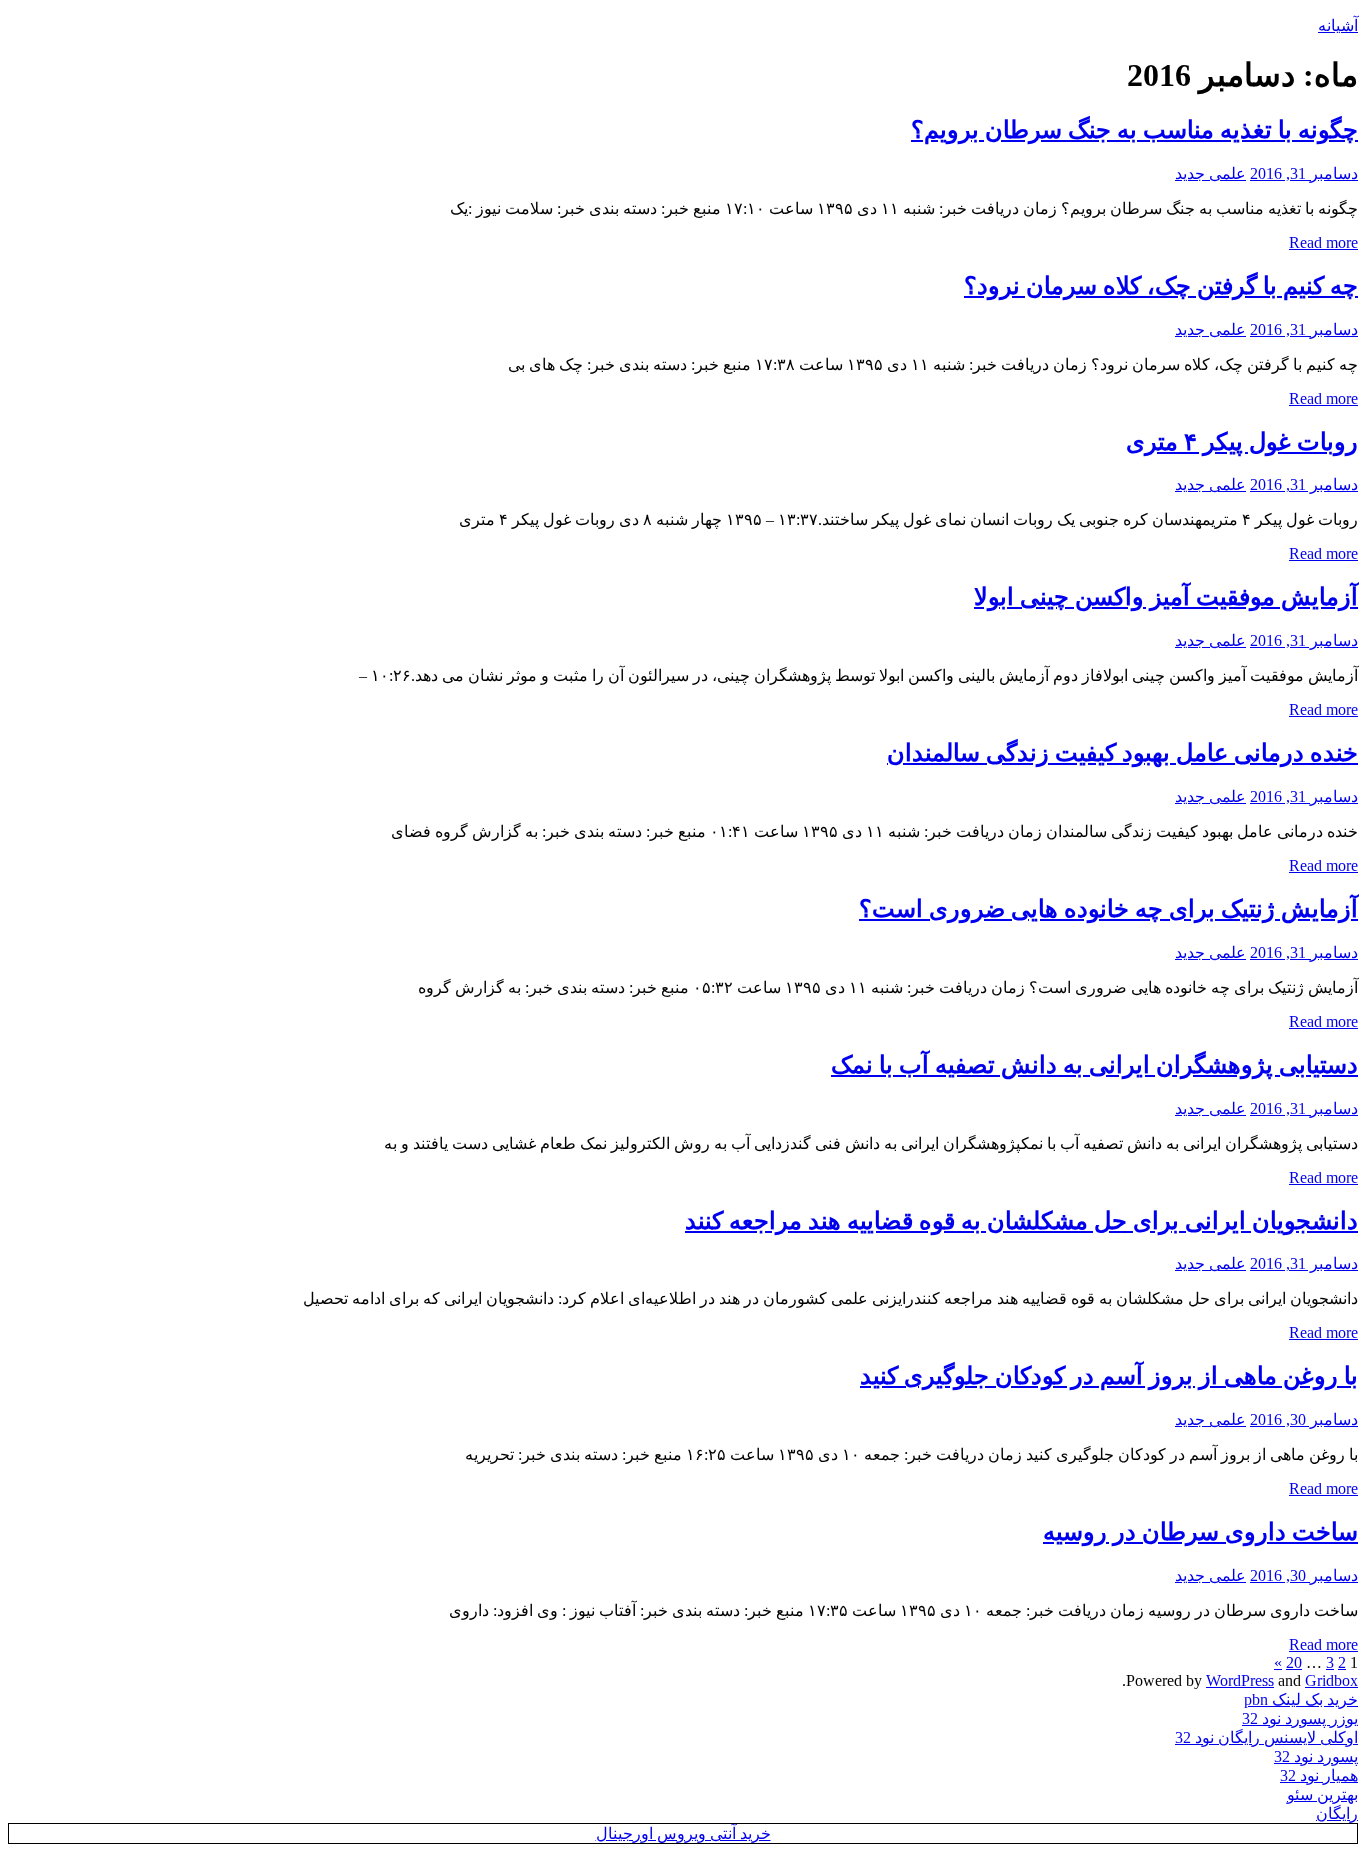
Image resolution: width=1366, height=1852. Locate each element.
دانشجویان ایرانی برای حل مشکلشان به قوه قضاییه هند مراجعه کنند (1021, 1221)
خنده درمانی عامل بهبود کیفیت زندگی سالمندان (1122, 753)
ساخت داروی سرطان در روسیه (1200, 1532)
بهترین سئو (1322, 1794)
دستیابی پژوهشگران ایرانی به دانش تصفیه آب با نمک (1094, 1065)
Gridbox (1331, 1680)
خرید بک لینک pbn (1301, 1699)
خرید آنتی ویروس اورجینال (683, 1833)
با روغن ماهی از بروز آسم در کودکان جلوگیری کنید (1109, 1376)
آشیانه (1338, 25)
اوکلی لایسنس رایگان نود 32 (1266, 1737)
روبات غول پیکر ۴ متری (1242, 442)
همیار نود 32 (1319, 1775)
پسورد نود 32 (1316, 1756)
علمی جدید (1210, 173)
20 (1294, 1662)
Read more (1323, 242)
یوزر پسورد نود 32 (1300, 1718)
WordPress (1240, 1680)
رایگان (1337, 1813)
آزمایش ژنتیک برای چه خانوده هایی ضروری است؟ (1108, 909)
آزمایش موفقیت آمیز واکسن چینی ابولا (1166, 597)
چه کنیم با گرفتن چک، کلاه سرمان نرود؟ (1161, 286)
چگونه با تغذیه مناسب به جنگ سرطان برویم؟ (1134, 130)
